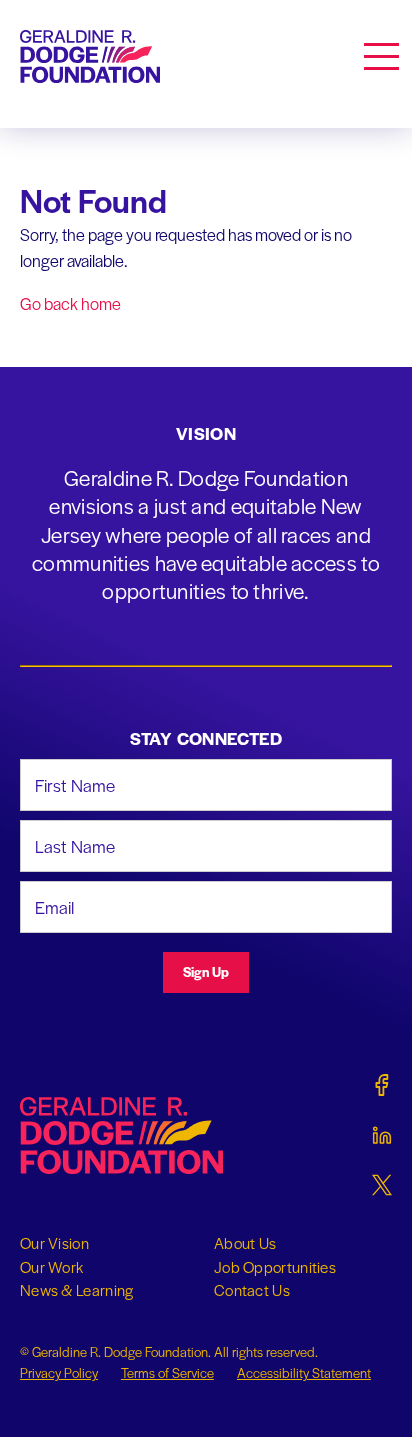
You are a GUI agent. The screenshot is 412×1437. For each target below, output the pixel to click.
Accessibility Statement (304, 1372)
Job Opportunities (275, 1267)
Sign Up (206, 971)
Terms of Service (167, 1372)
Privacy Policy (59, 1372)
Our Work (51, 1267)
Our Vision (54, 1243)
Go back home (70, 303)
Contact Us (252, 1290)
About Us (245, 1243)
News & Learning (77, 1290)
